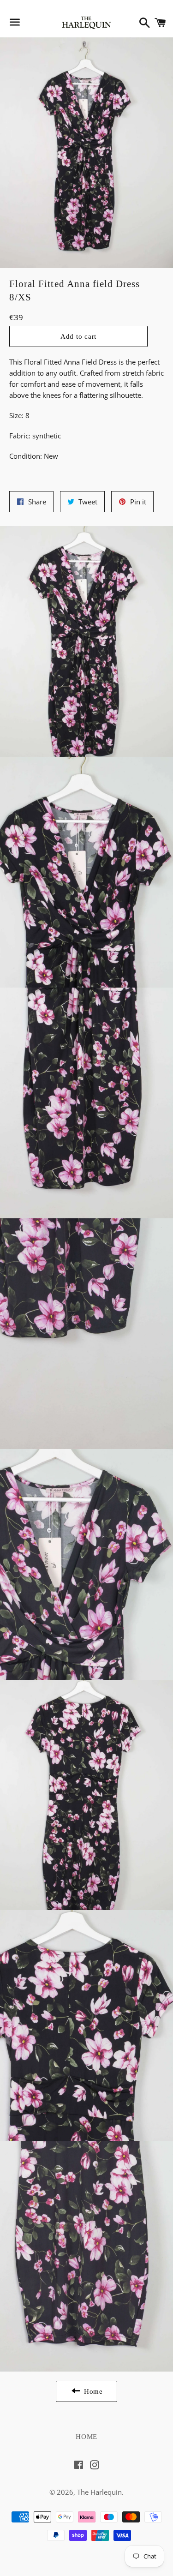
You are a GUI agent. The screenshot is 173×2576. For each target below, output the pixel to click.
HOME (86, 2437)
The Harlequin (99, 2492)
